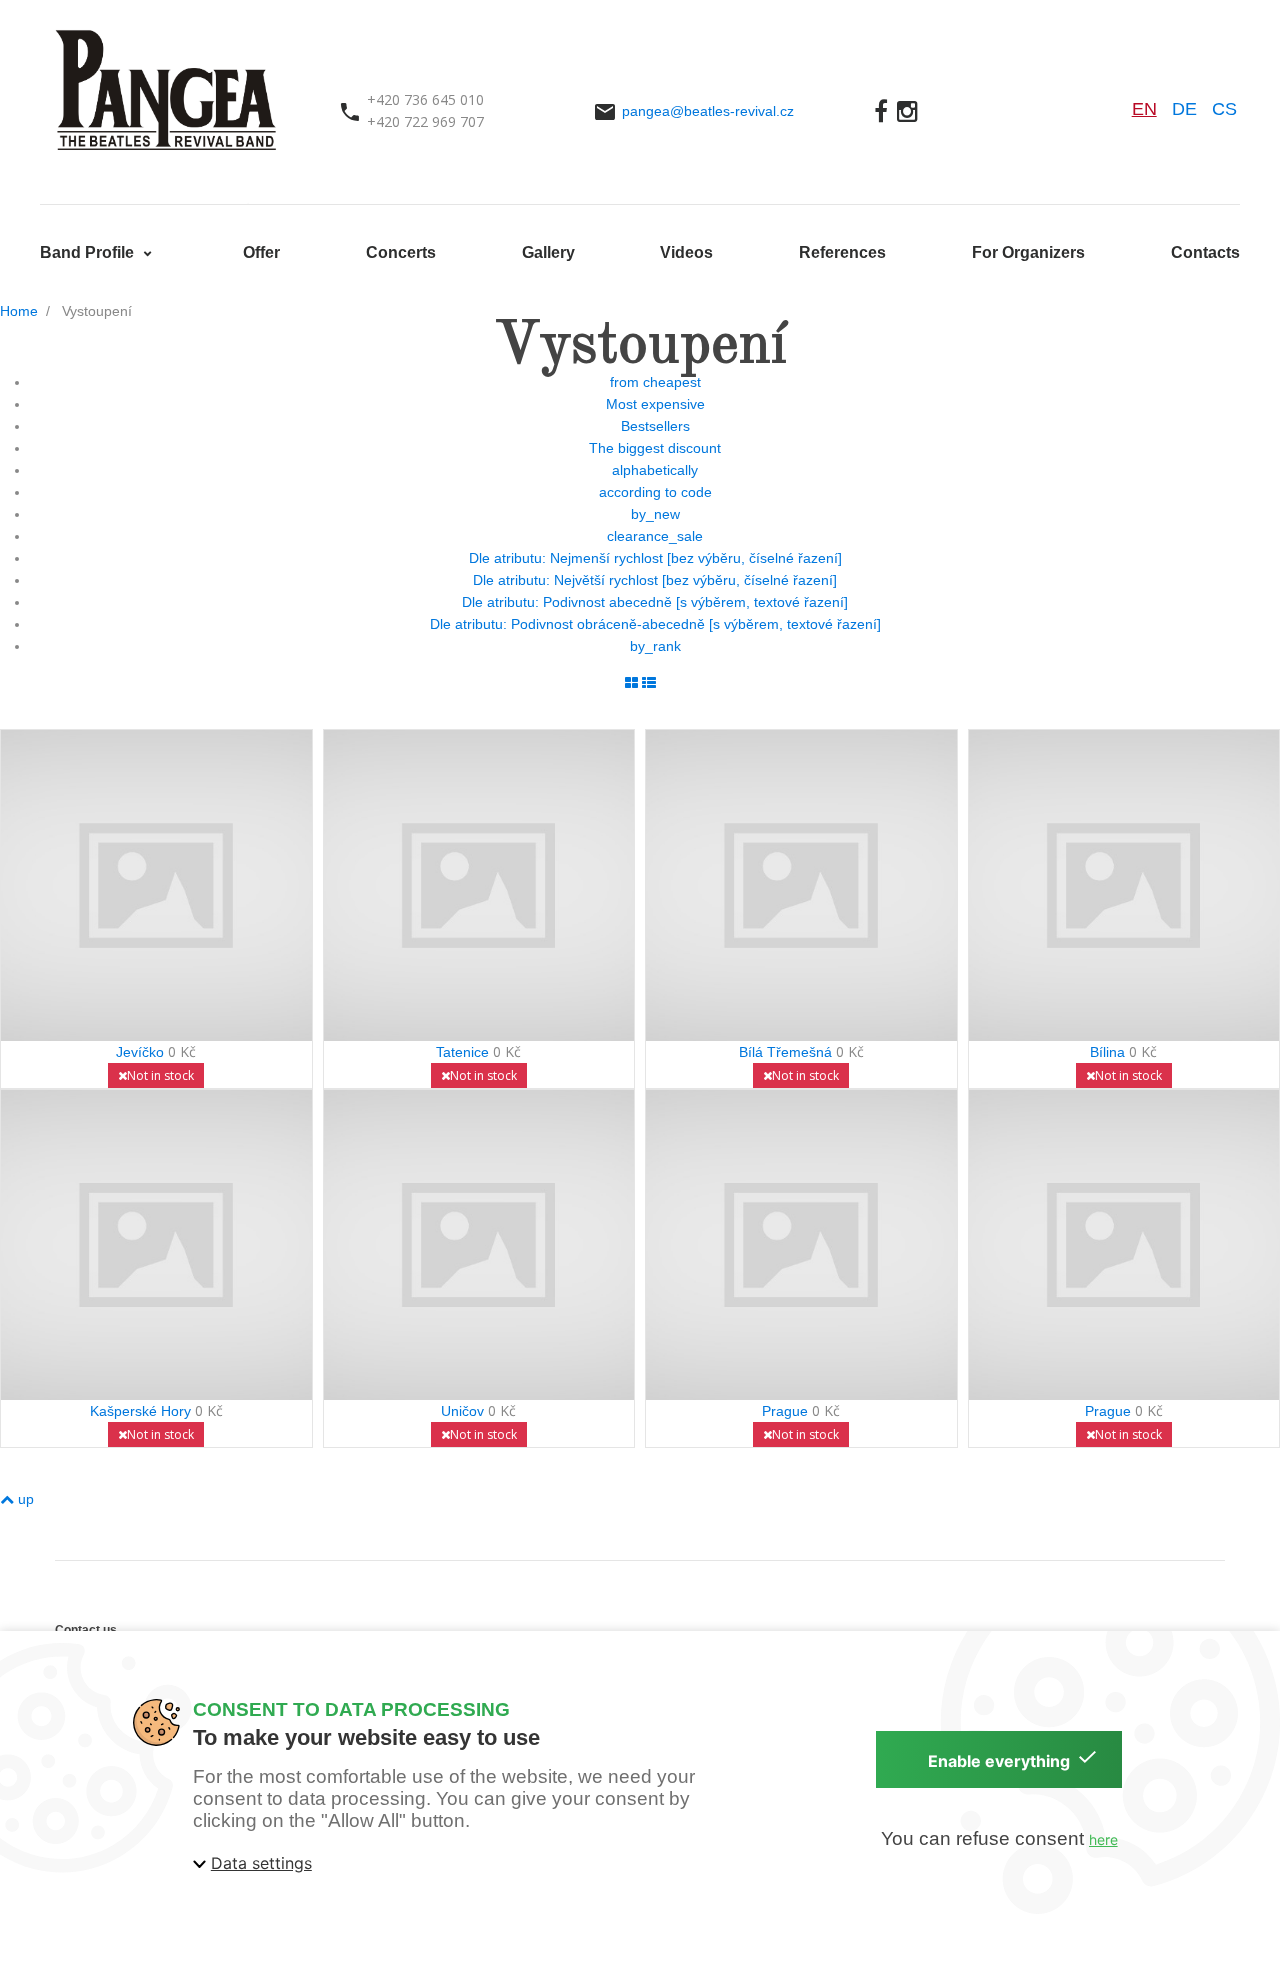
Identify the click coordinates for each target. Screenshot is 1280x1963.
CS (1224, 109)
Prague (785, 1411)
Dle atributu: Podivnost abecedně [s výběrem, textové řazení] (655, 602)
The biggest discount (655, 448)
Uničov (462, 1411)
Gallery (548, 252)
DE (1184, 109)
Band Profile (89, 252)
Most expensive (655, 404)
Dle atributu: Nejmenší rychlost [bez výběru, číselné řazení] (655, 558)
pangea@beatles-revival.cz (708, 111)
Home (19, 311)
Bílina (1107, 1052)
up (24, 1499)
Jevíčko (140, 1052)
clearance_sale (655, 536)
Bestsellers (655, 426)
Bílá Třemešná (785, 1052)
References (842, 252)
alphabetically (655, 470)
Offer (261, 252)
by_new (655, 514)
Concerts (401, 252)
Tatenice (462, 1052)
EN (1144, 109)
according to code (655, 492)
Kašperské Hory (140, 1411)
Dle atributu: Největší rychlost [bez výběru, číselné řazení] (655, 580)
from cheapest (655, 382)
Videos (686, 252)
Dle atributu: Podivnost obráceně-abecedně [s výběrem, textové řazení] (655, 624)
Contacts (1205, 252)
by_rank (655, 646)
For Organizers (1028, 252)
